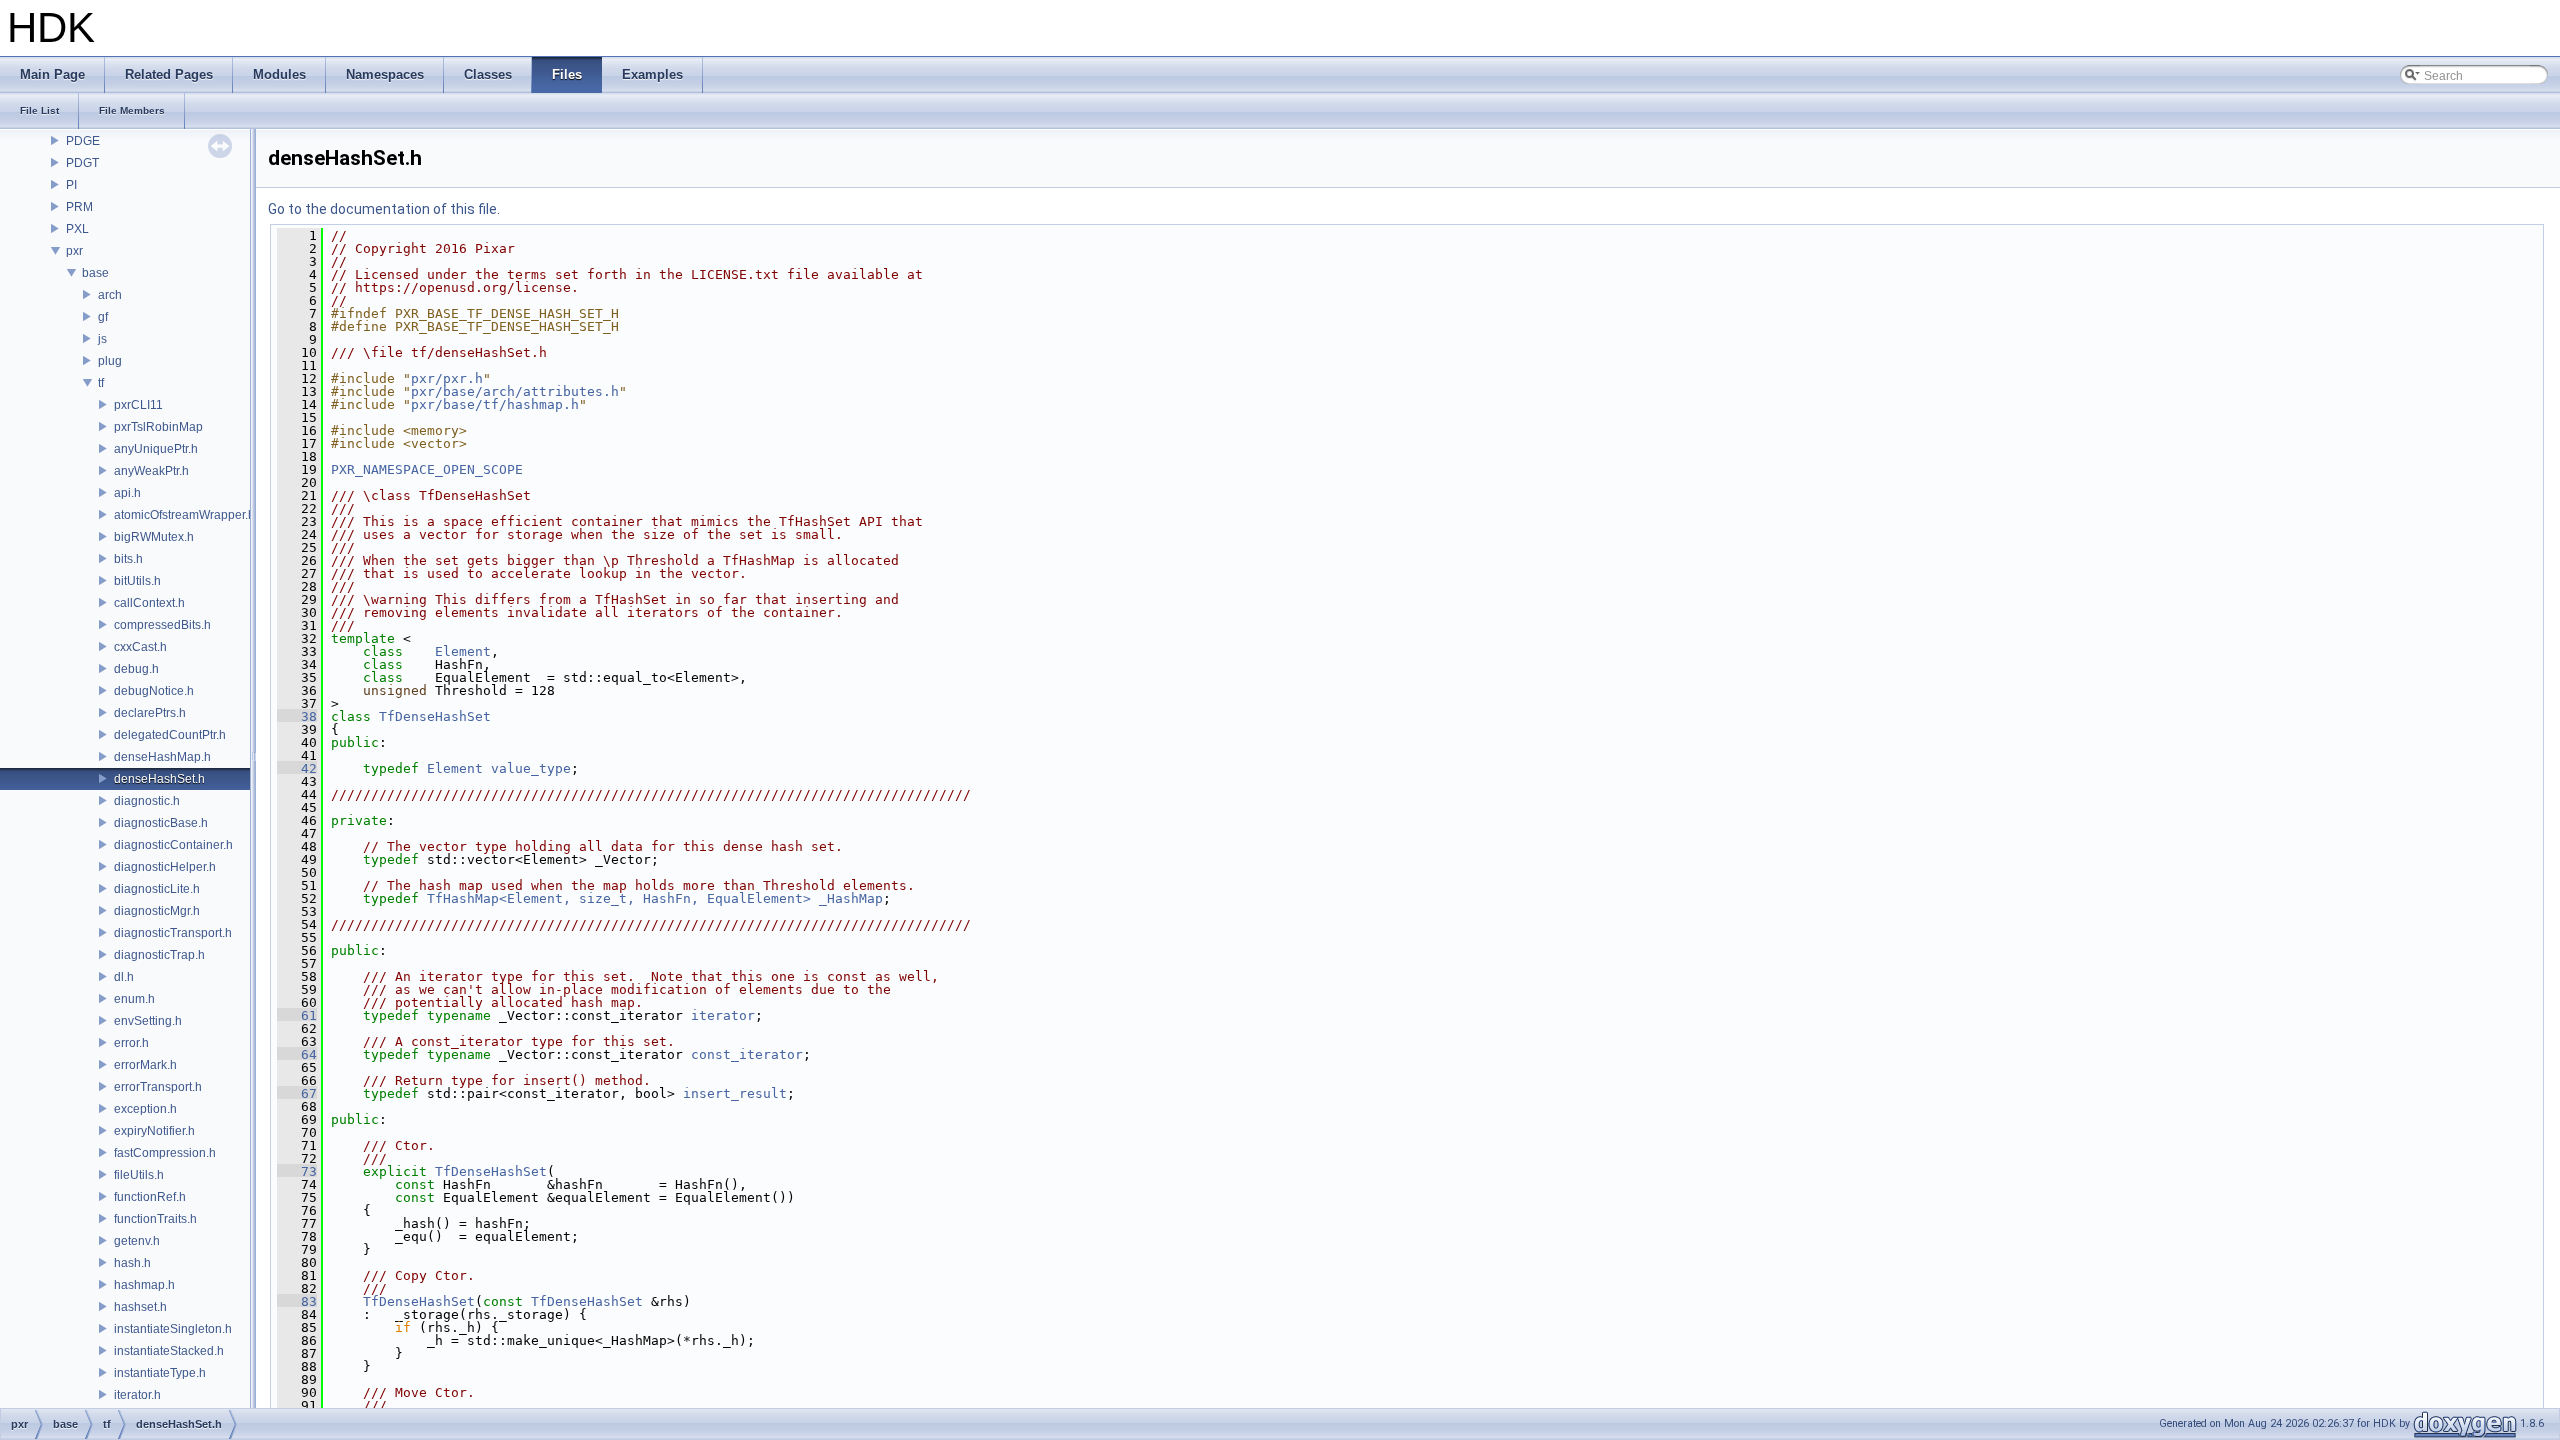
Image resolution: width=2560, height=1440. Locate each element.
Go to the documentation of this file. (384, 209)
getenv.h (137, 1241)
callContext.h (149, 603)
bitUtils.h (137, 581)
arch (110, 295)
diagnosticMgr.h (157, 911)
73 (297, 1171)
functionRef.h (150, 1197)
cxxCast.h (140, 647)
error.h (131, 1043)
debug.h (136, 669)
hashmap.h (144, 1285)
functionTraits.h (155, 1219)
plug (110, 361)
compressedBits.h (162, 625)
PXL (77, 229)
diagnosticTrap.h (159, 955)
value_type (531, 768)
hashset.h (140, 1307)
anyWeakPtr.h (151, 471)
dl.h (124, 977)
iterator (723, 1015)
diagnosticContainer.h (173, 845)
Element (463, 651)
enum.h (134, 999)
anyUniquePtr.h (156, 449)
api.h (127, 493)
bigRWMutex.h (154, 537)
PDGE (83, 141)
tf (101, 383)
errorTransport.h (158, 1087)
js (102, 339)
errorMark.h (145, 1065)
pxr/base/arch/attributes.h (515, 391)
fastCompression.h (165, 1153)
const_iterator (747, 1054)
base (95, 273)
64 (297, 1054)
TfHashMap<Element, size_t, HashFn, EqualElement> (619, 898)
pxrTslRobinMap (158, 427)
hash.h (132, 1263)
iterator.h (137, 1395)
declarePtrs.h (150, 713)
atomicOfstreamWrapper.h (184, 515)
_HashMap (851, 898)
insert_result (735, 1093)
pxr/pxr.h (447, 378)
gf (103, 317)
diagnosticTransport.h (173, 933)
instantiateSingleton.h (173, 1329)
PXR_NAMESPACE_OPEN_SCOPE (427, 469)
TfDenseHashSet (435, 716)
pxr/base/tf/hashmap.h (495, 404)
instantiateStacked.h (169, 1351)
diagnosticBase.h (161, 823)
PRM (79, 207)
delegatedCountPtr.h (170, 735)
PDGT (82, 163)
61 (297, 1015)
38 (297, 716)
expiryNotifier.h (154, 1131)
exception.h (145, 1109)
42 (297, 768)
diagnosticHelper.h (165, 867)
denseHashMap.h (162, 757)
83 (297, 1301)
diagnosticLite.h (157, 889)
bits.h (128, 559)
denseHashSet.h (159, 779)
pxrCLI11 (138, 405)
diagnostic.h (147, 801)
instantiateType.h (160, 1373)
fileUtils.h (139, 1175)
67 (297, 1093)
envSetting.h (148, 1021)
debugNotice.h (154, 691)
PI (71, 185)
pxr (74, 251)
